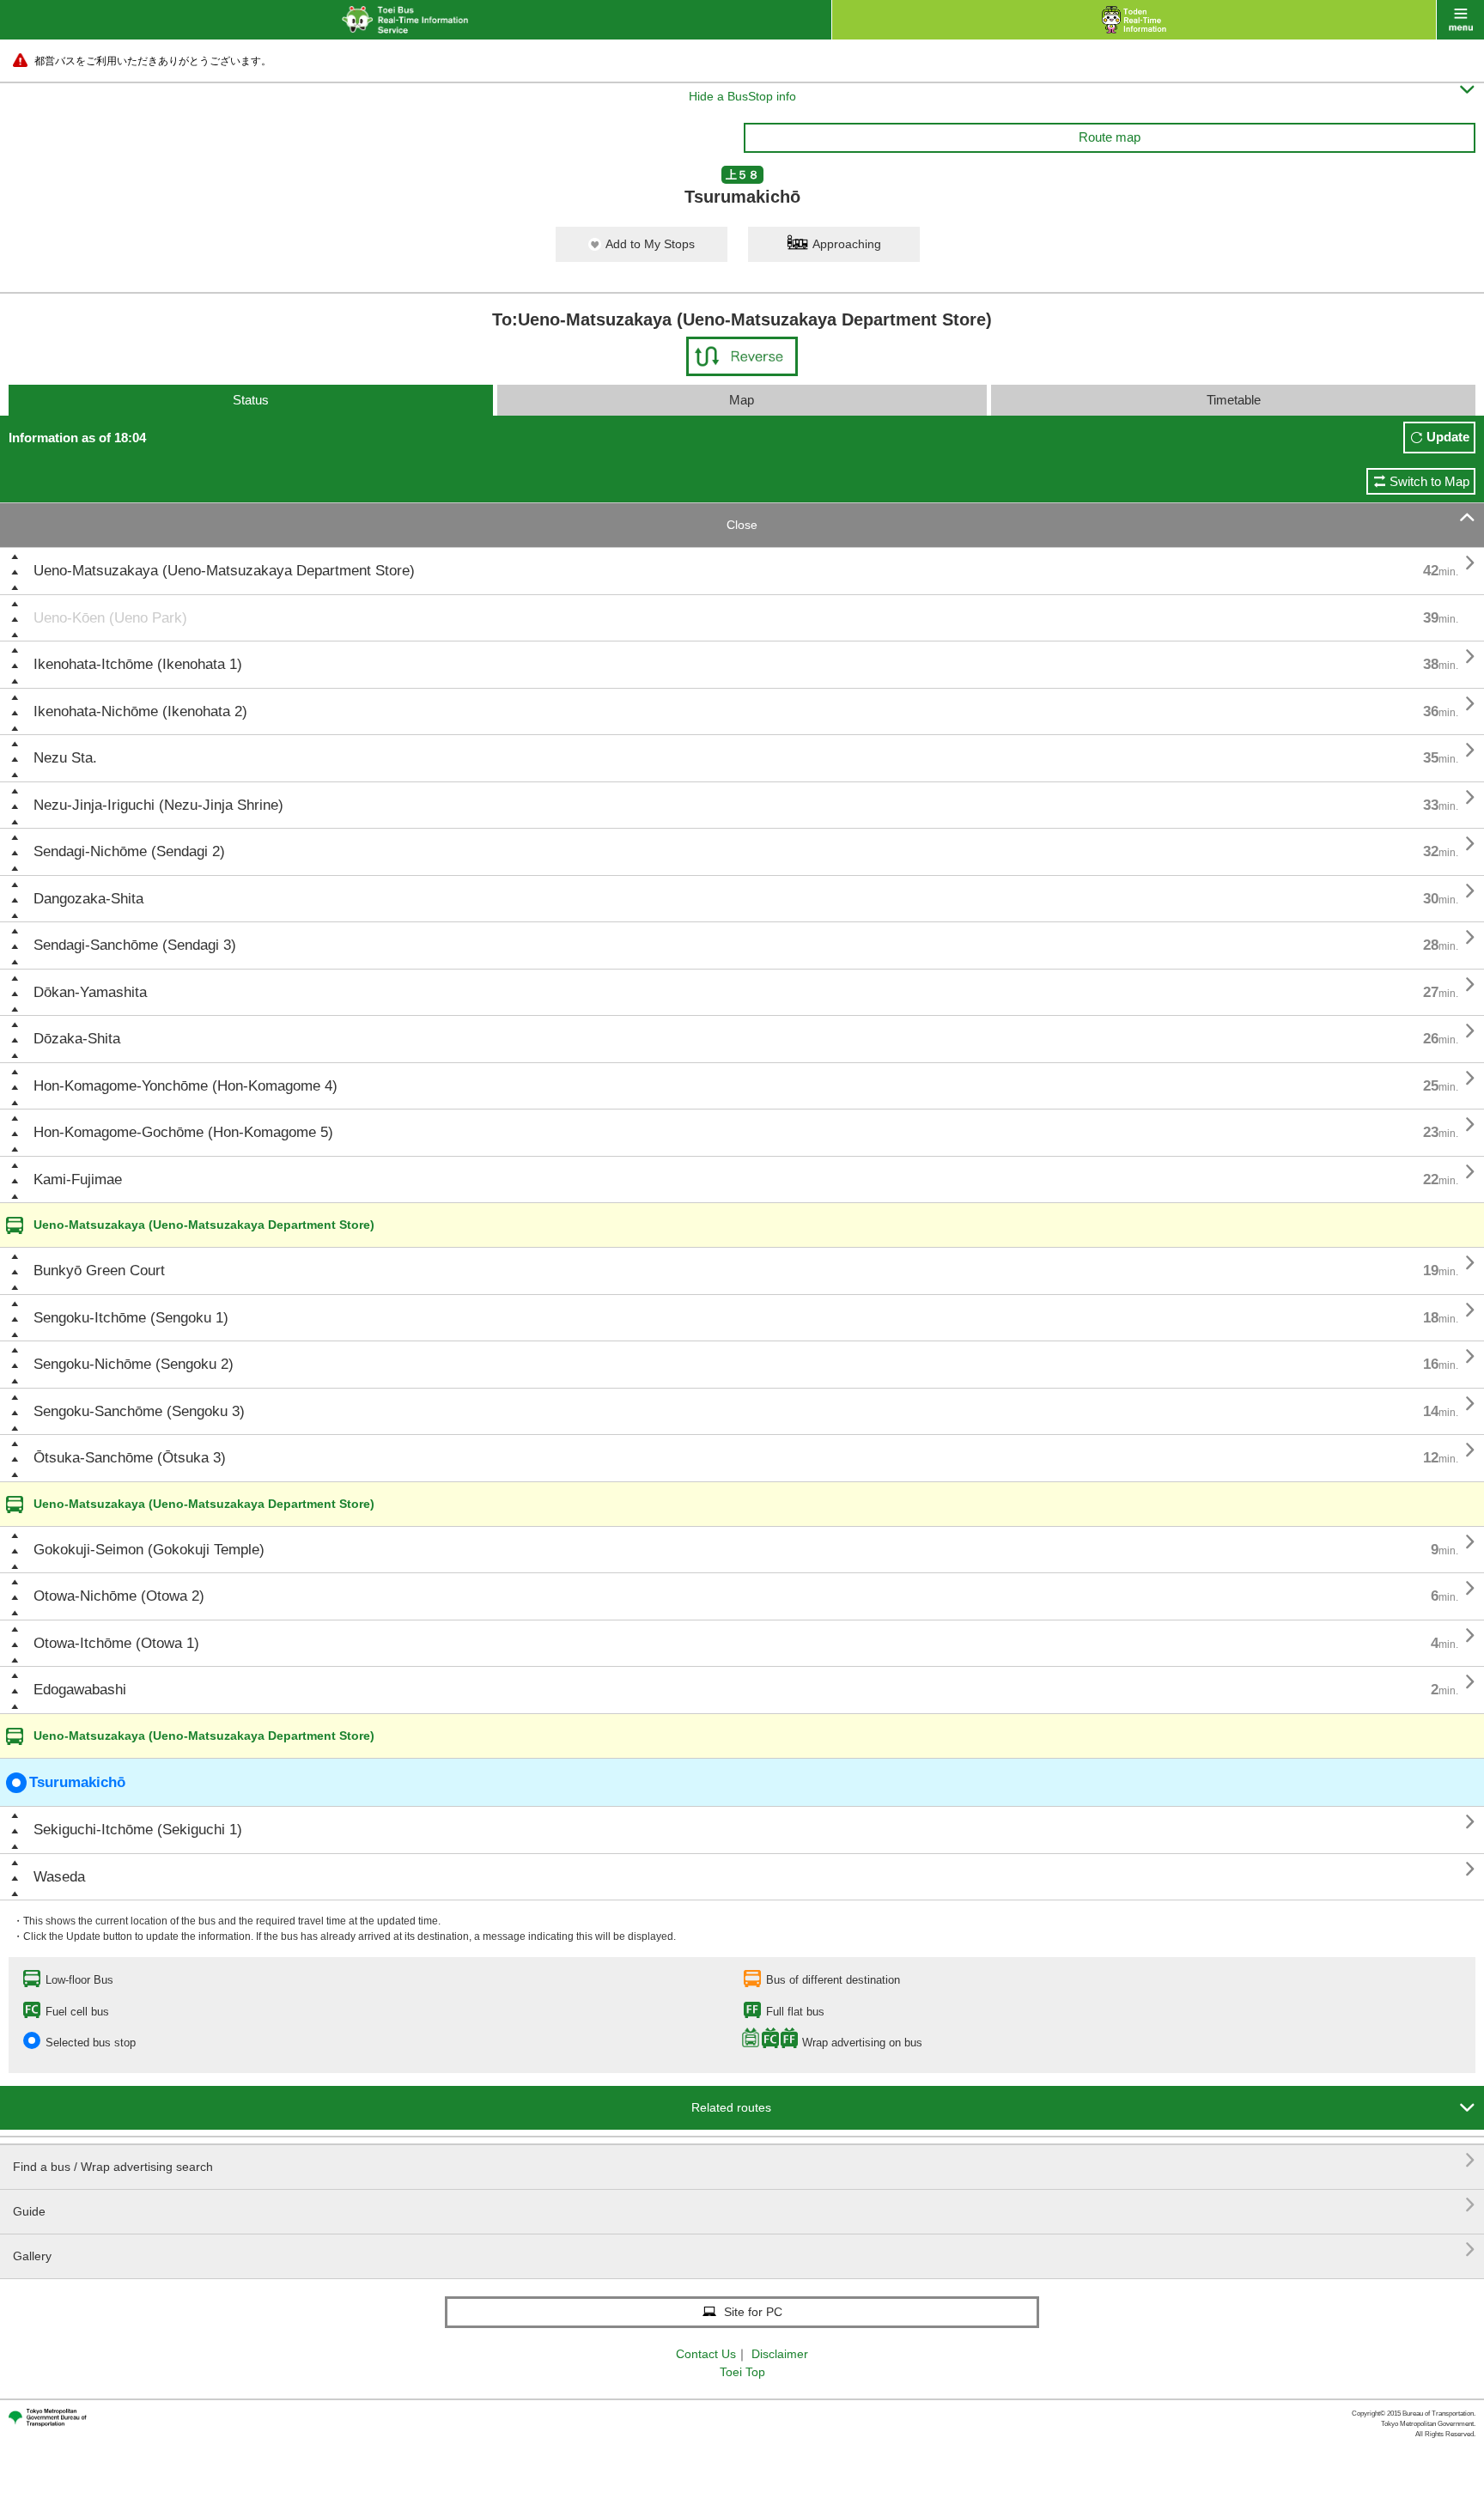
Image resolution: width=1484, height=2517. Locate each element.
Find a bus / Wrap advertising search (744, 2160)
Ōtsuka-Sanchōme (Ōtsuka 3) (130, 1458)
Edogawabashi (80, 1690)
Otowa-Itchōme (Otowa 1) (116, 1643)
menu (1460, 20)
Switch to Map (1429, 481)
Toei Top (742, 2372)
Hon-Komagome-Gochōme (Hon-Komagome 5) (183, 1132)
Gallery (744, 2249)
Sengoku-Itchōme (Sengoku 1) (131, 1318)
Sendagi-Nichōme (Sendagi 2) (129, 851)
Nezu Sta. (65, 758)
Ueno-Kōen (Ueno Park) (110, 618)
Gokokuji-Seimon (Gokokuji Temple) (149, 1550)
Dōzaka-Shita (77, 1039)
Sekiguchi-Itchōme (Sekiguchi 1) (138, 1830)
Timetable (1234, 400)
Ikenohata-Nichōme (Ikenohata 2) (140, 711)
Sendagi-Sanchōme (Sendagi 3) (135, 945)
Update (1448, 437)
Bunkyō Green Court (99, 1271)
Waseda (59, 1877)
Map (742, 400)
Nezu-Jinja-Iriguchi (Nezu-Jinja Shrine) (158, 805)
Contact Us (706, 2354)
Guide (744, 2205)
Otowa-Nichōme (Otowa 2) (119, 1596)
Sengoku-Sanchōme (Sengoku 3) (139, 1411)
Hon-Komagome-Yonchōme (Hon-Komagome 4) (185, 1086)
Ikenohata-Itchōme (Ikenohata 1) (138, 664)
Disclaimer (780, 2354)
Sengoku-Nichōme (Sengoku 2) (134, 1364)
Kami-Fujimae (78, 1179)
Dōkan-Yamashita (90, 992)
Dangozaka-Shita (88, 899)
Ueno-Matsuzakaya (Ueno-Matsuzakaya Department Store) (224, 571)
